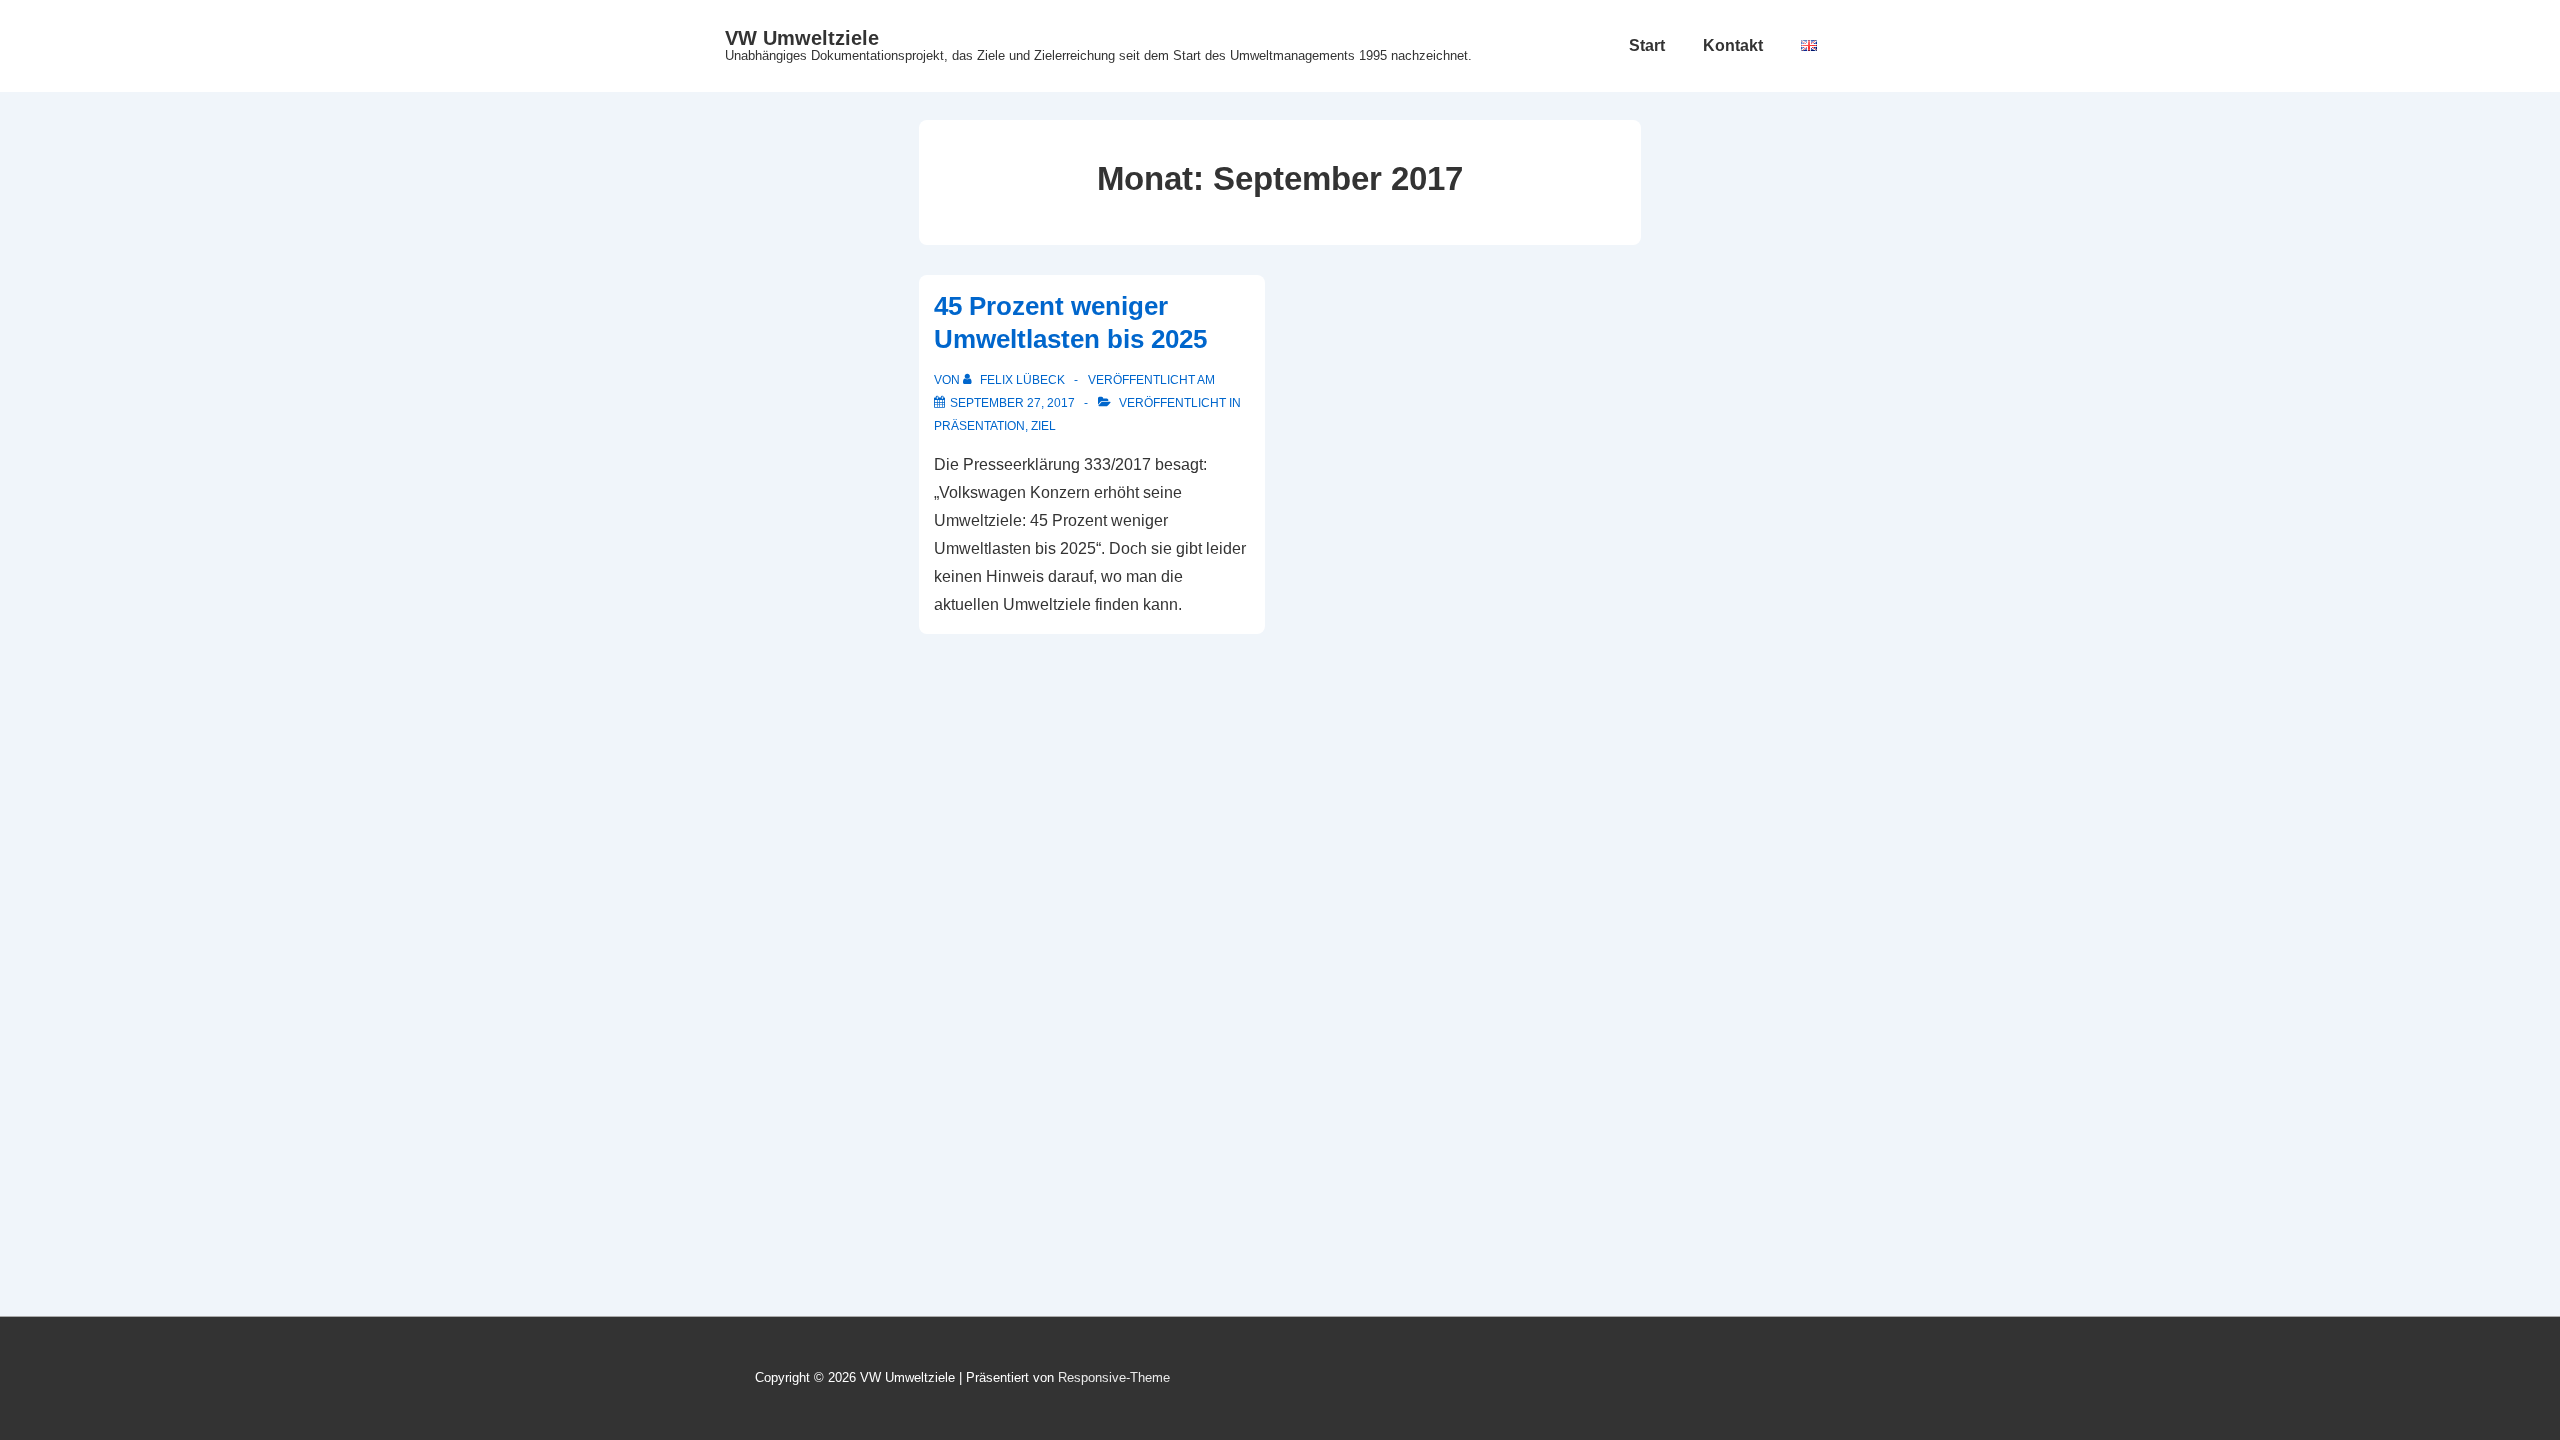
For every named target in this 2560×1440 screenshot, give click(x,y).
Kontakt (1733, 45)
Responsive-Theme (1114, 1377)
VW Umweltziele (802, 38)
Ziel (1043, 426)
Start (1647, 45)
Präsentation (979, 426)
